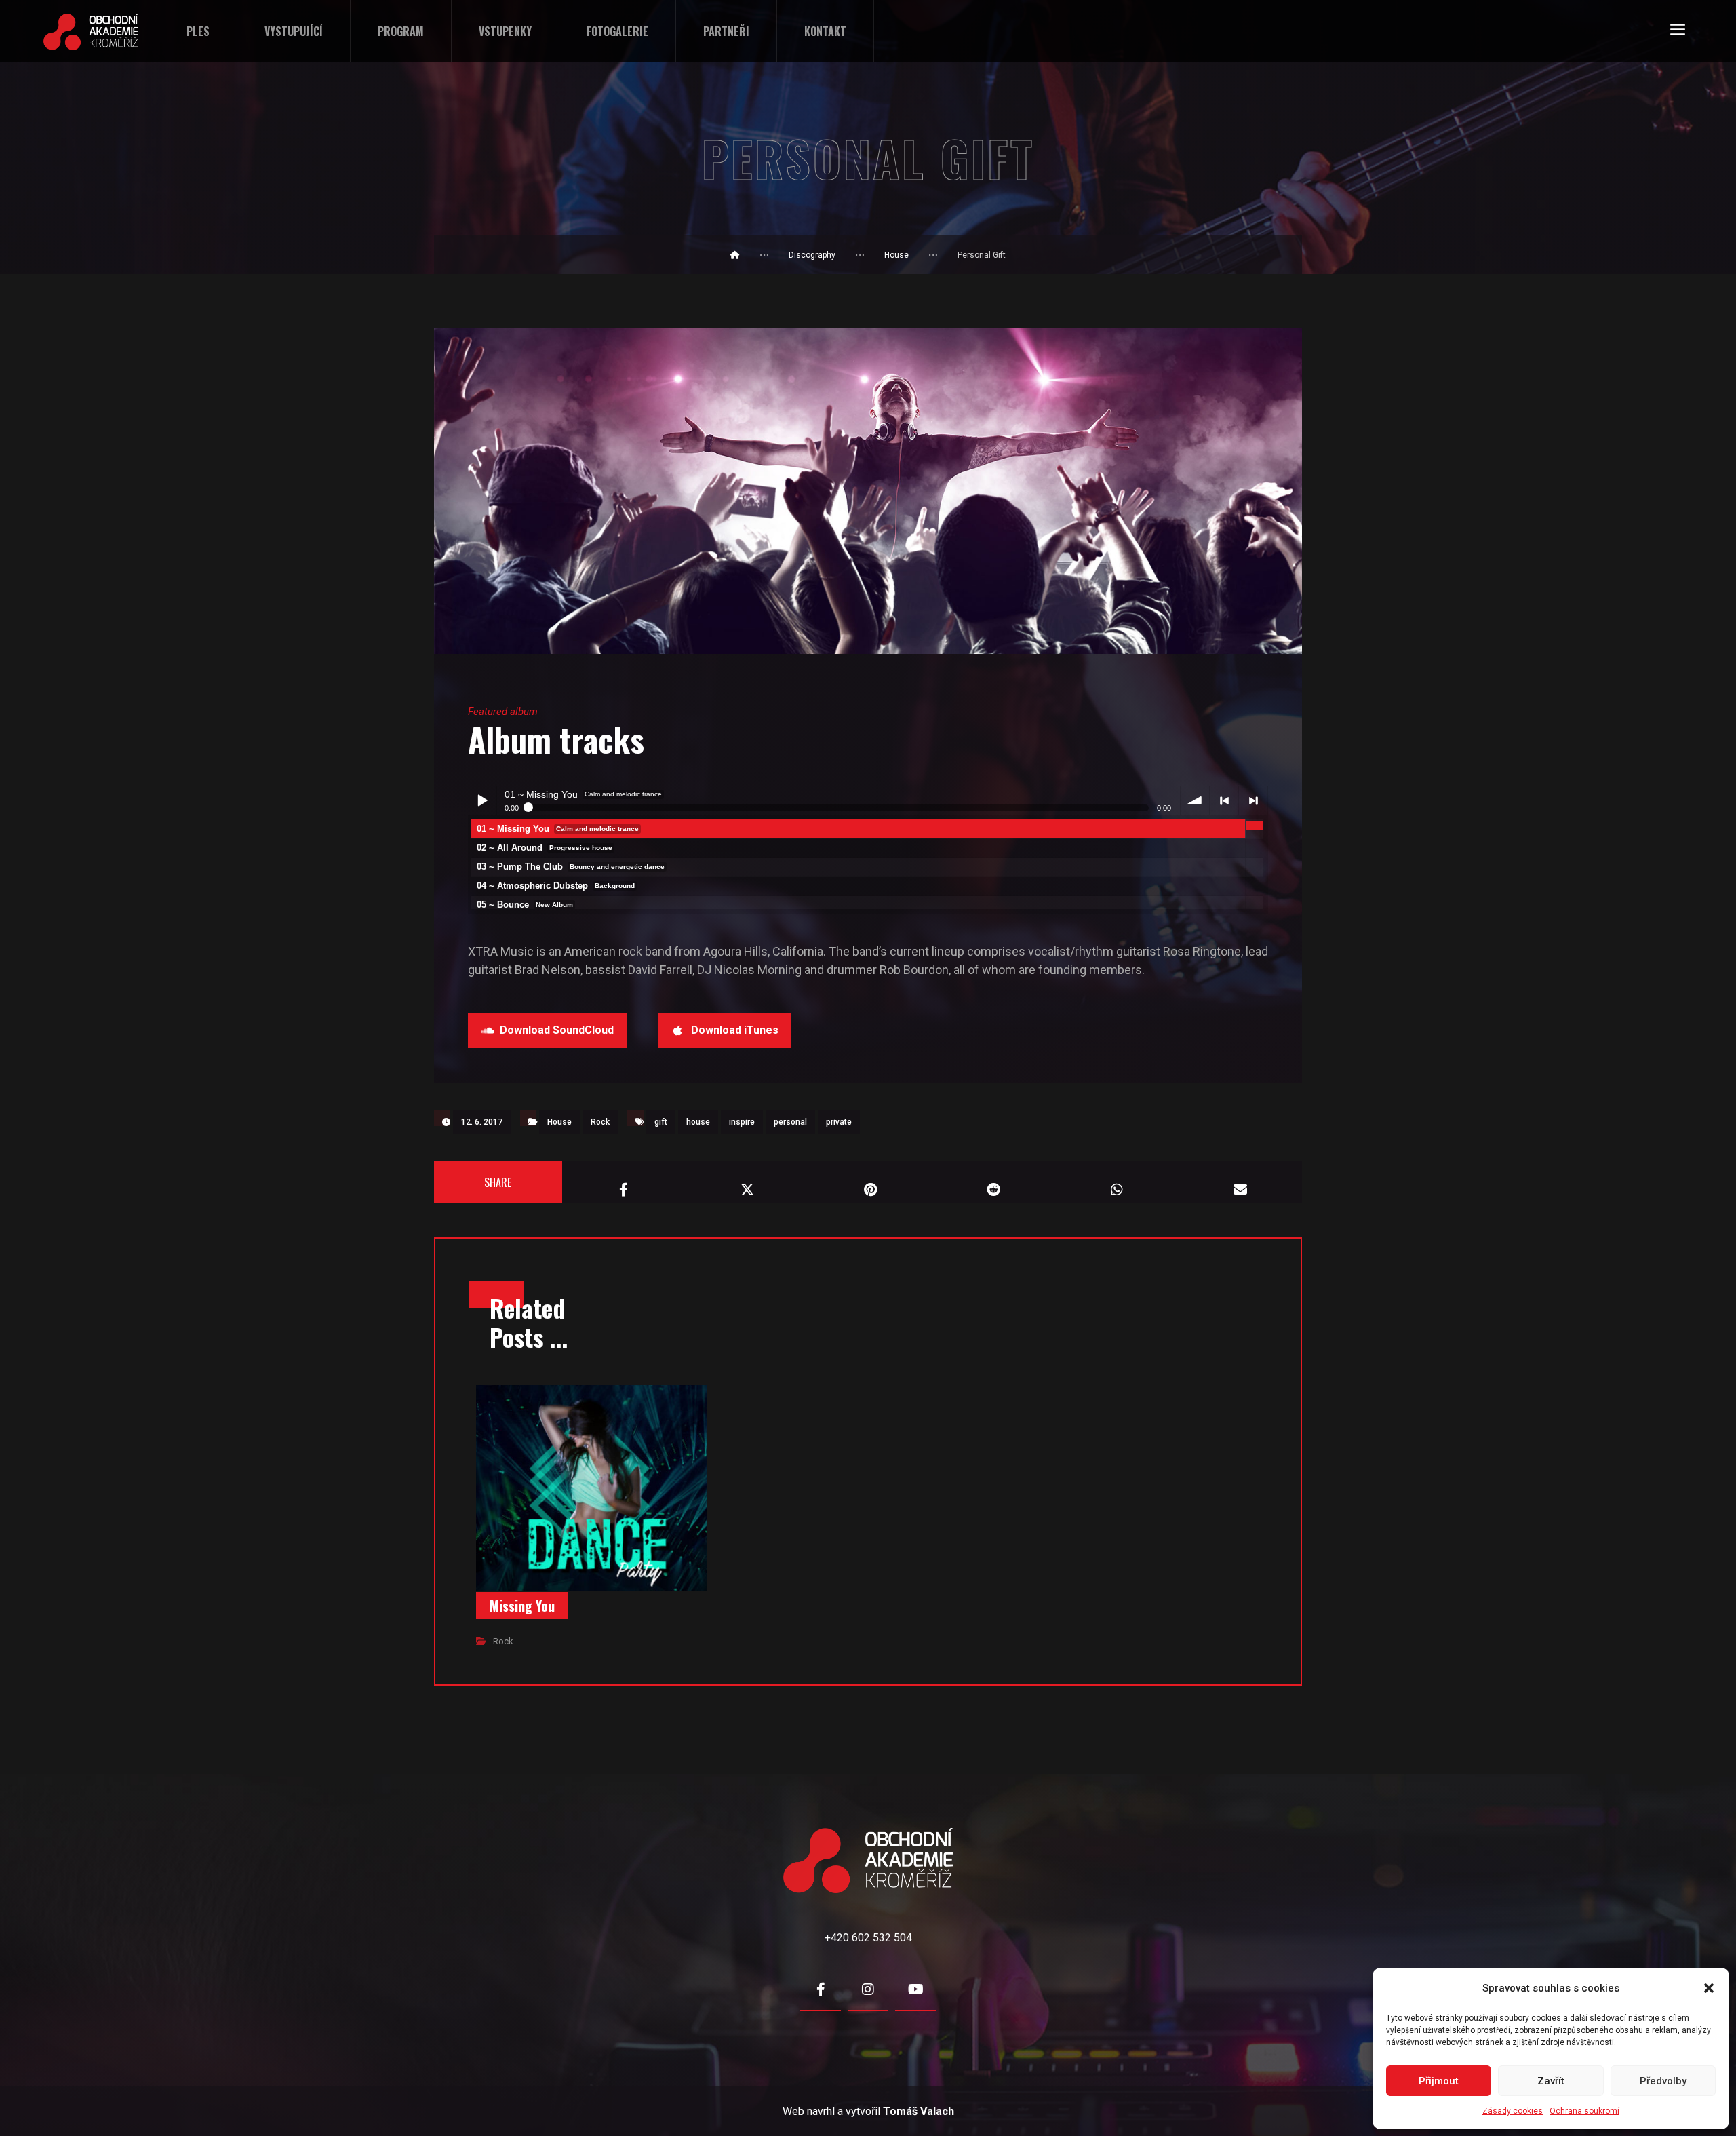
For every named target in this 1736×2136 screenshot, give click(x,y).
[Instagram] (868, 1990)
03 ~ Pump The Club (571, 867)
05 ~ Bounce (525, 905)
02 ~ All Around (545, 848)
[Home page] (735, 255)
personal (790, 1122)
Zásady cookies (1513, 2111)
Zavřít (1551, 2081)
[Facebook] (821, 1990)
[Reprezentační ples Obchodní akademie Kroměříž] (91, 32)
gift (661, 1122)
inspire (742, 1122)
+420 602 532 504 (868, 1938)
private (839, 1122)
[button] (1709, 1988)
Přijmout (1439, 2081)
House (559, 1122)
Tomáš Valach (919, 2111)
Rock (600, 1122)
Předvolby (1663, 2081)
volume (1195, 800)
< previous (1224, 800)
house (698, 1122)
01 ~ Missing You (558, 829)
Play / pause (482, 800)
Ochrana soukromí (1584, 2111)
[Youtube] (915, 1990)
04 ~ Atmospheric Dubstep (556, 886)
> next (1253, 800)
